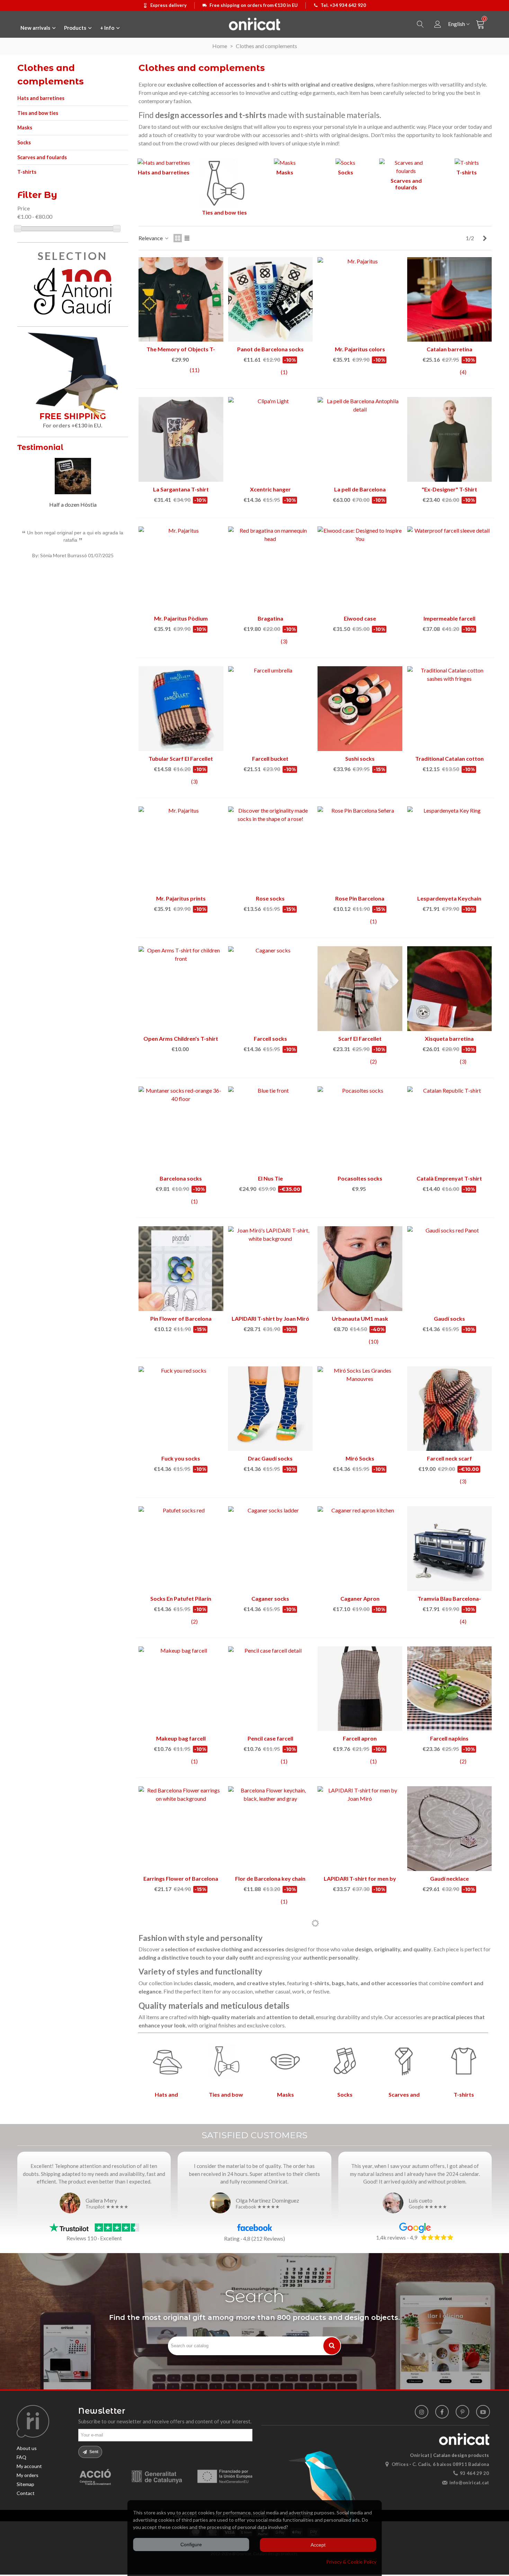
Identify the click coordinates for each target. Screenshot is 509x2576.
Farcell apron (360, 1738)
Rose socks (270, 898)
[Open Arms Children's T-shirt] (181, 989)
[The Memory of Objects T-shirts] (181, 300)
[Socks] (345, 164)
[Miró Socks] (360, 1409)
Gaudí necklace (449, 1878)
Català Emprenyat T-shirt (449, 1178)
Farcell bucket (270, 758)
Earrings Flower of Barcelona (181, 1878)
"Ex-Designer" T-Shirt (449, 489)
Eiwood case (360, 618)
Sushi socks (360, 758)
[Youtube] (483, 2412)
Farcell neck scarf (449, 1458)
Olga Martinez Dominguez (267, 2200)
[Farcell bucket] (271, 709)
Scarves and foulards (42, 157)
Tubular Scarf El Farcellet (181, 758)
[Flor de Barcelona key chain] (271, 1829)
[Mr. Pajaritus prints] (181, 849)
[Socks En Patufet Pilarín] (181, 1549)
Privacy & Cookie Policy (351, 2562)
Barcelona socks (181, 1178)
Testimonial (40, 447)
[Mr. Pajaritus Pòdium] (181, 569)
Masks (25, 128)
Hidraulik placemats (73, 504)
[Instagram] (422, 2412)
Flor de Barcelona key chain (270, 1878)
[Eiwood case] (360, 569)
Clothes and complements (51, 75)
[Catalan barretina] (450, 300)
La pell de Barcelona (360, 489)
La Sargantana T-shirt (181, 489)
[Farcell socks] (271, 989)
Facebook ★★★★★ (258, 2207)
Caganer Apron (360, 1598)
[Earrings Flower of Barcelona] (181, 1829)
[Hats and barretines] (164, 164)
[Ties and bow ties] (224, 184)
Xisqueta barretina (449, 1038)
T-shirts (27, 172)
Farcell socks (270, 1038)
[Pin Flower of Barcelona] (181, 1269)
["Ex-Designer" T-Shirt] (450, 439)
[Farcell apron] (360, 1689)
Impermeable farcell (449, 618)
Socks (24, 142)
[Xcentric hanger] (271, 439)
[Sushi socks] (360, 709)
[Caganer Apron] (360, 1549)
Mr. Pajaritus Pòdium (181, 618)
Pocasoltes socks (360, 1178)
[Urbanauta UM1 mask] (360, 1269)
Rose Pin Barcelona (360, 898)
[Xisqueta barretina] (450, 989)
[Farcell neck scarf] (450, 1409)
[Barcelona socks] (181, 1129)
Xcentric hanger (270, 489)
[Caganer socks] (271, 1549)
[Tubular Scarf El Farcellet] (181, 709)
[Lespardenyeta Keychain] (450, 849)
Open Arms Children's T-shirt (181, 1038)
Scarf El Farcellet (360, 1038)
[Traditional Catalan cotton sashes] (450, 709)
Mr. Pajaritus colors (360, 349)
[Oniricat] (254, 24)
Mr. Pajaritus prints (181, 898)
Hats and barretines (41, 98)
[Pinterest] (462, 2412)
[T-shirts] (467, 164)
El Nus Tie (270, 1178)
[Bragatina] (271, 569)
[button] (114, 449)
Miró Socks (360, 1458)
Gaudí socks (449, 1318)
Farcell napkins (449, 1738)
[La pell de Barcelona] (360, 439)
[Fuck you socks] (181, 1409)
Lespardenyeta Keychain (449, 898)
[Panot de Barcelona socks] (271, 300)
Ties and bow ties (38, 113)
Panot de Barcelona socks (270, 349)
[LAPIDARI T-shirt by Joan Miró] (271, 1269)
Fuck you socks (181, 1458)
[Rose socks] (271, 849)
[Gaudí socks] (450, 1269)
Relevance (151, 238)
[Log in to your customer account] (438, 24)
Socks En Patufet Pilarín (181, 1598)
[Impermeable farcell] (450, 569)
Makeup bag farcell (181, 1738)
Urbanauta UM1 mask (360, 1318)
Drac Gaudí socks (270, 1458)
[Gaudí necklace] (450, 1829)
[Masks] (285, 164)
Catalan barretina (449, 349)
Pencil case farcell (270, 1738)
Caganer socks (270, 1598)
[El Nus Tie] (271, 1129)
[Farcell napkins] (450, 1689)
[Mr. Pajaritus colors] (360, 300)
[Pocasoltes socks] (360, 1129)
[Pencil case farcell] (271, 1689)
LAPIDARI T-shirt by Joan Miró (270, 1318)
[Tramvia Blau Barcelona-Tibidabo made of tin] (450, 1549)
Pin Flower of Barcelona (181, 1318)
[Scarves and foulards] (406, 168)
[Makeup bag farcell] (181, 1689)
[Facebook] (442, 2412)
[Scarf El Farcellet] (360, 989)
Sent (93, 2452)
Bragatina (270, 618)
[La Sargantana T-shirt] (181, 439)
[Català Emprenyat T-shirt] (450, 1129)
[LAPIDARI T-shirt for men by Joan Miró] (360, 1829)
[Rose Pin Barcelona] (360, 849)
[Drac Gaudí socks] (271, 1409)
